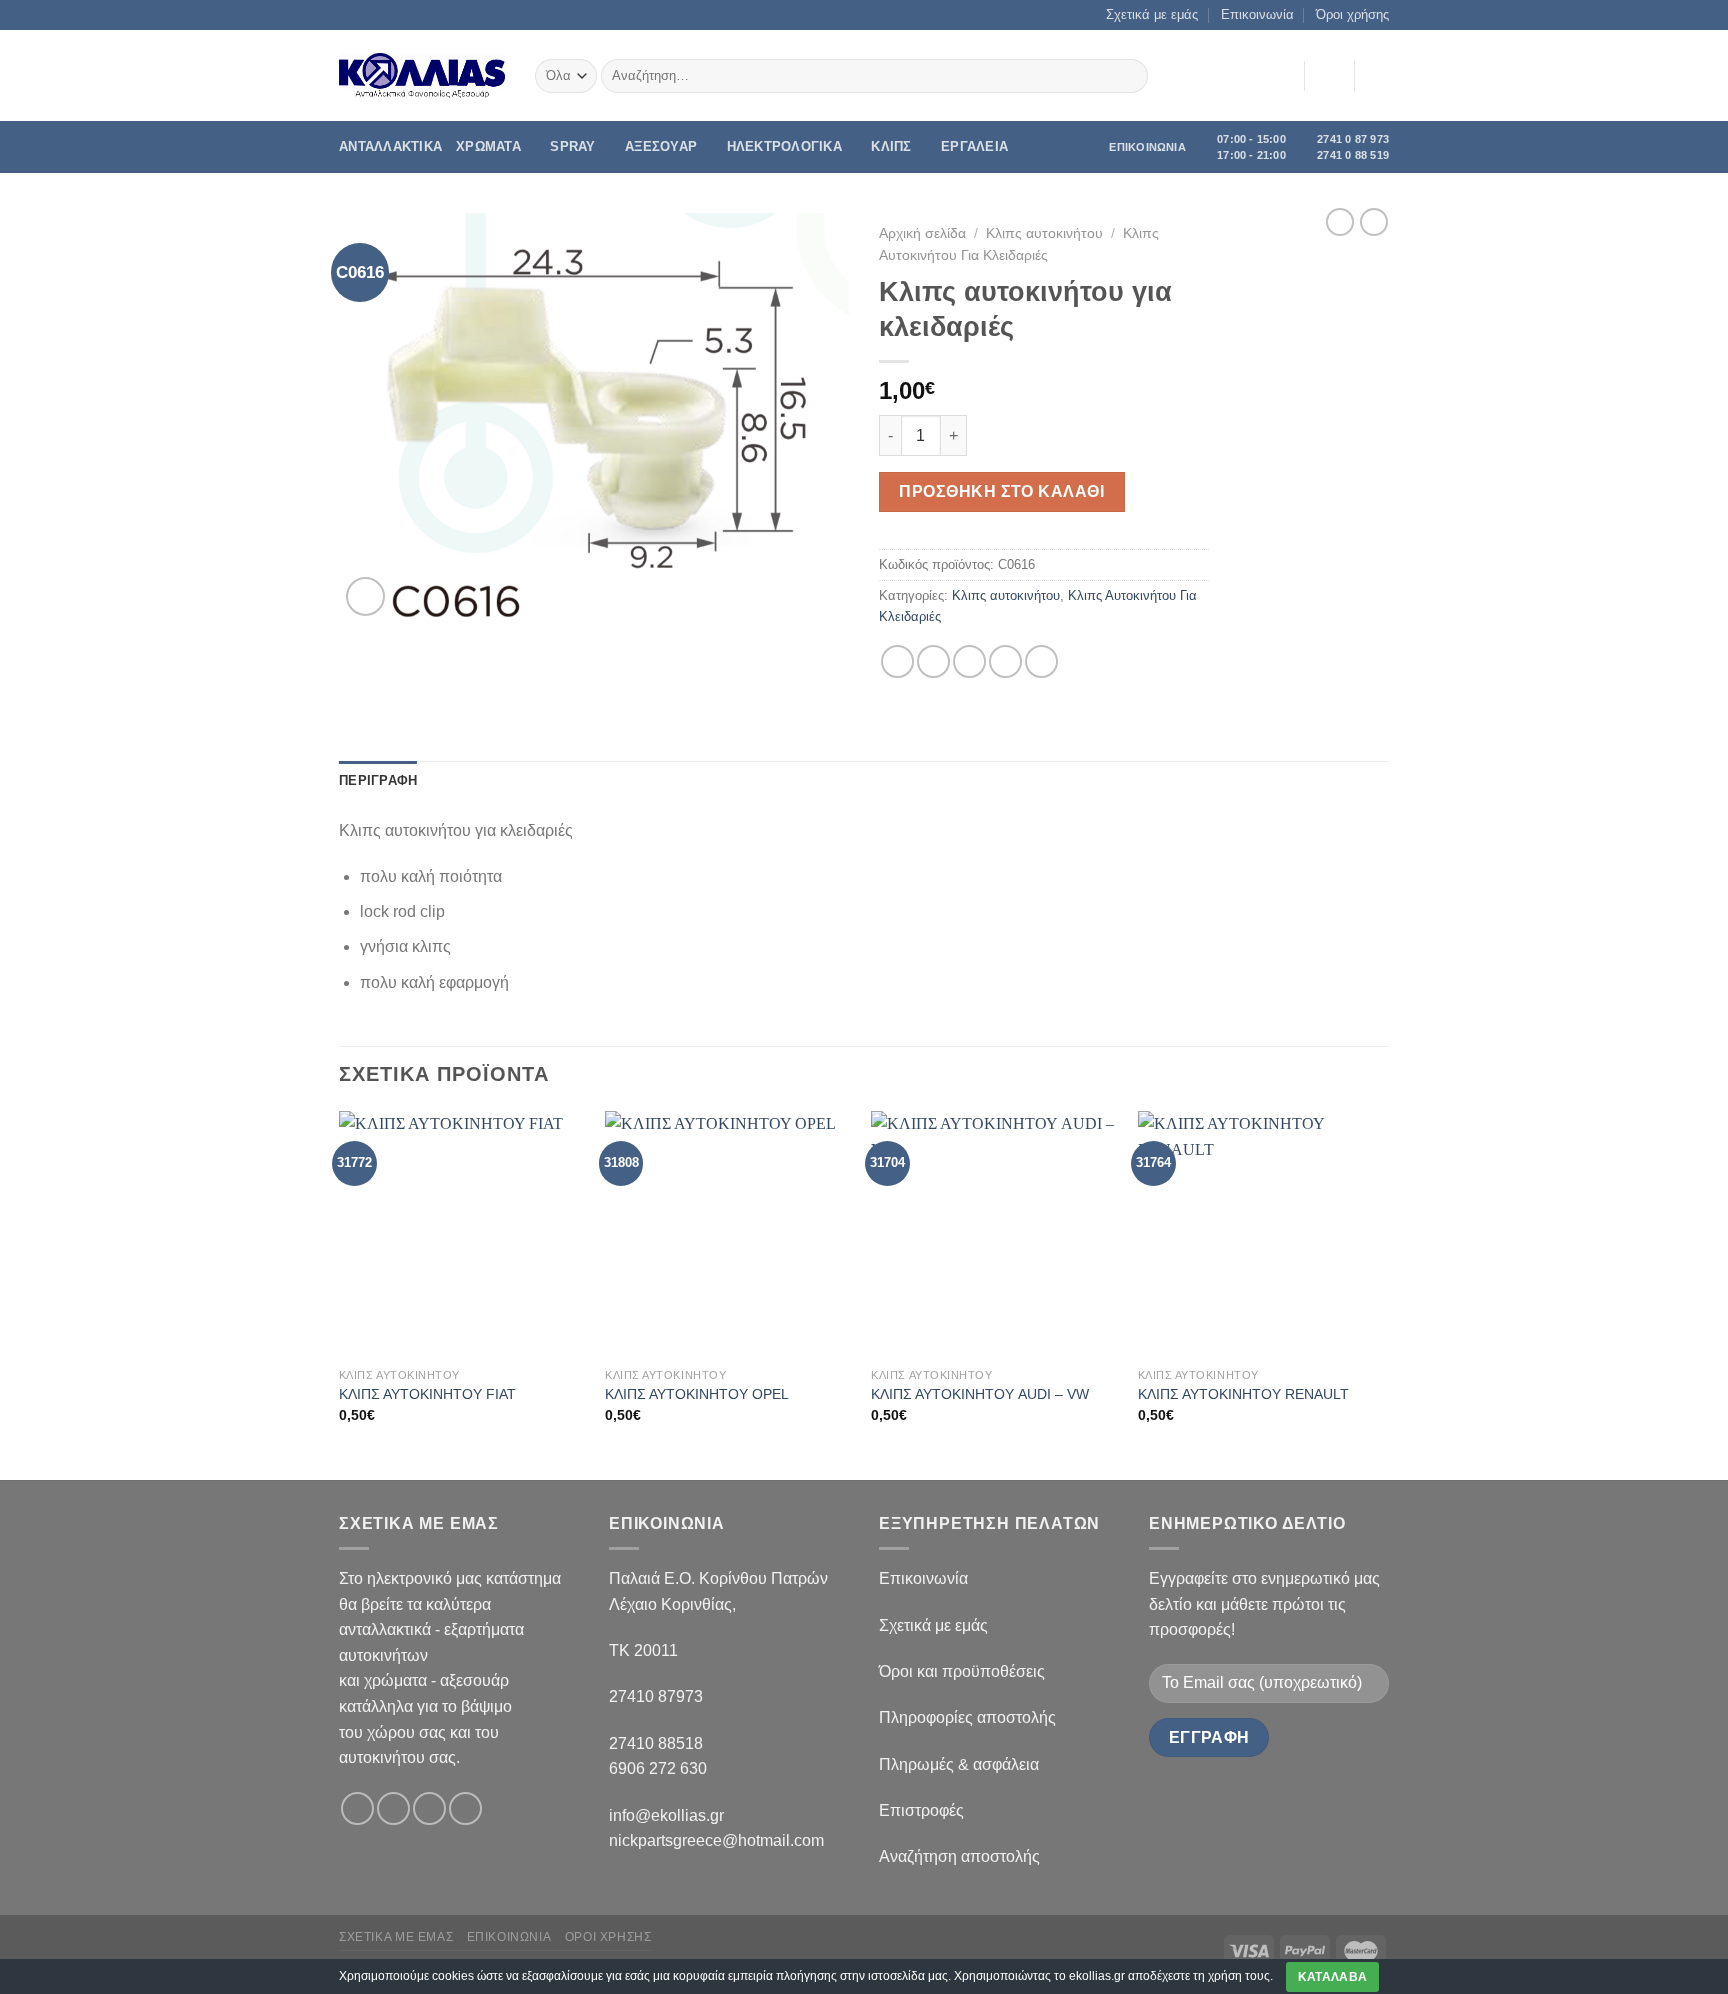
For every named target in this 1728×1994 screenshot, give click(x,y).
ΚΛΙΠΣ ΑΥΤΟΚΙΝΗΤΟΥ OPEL (697, 1394)
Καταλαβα (1333, 1977)
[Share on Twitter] (933, 661)
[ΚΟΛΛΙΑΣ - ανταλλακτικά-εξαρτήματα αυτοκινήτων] (422, 75)
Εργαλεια (974, 146)
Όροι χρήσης (1352, 14)
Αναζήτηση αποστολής (959, 1856)
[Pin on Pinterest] (1005, 661)
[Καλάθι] (1379, 76)
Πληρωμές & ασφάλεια (959, 1764)
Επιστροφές (921, 1810)
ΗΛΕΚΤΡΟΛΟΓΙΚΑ (784, 146)
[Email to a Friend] (969, 661)
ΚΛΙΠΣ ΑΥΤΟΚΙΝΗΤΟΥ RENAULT (1243, 1394)
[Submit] (1129, 76)
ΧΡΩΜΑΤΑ (488, 146)
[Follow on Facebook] (357, 1808)
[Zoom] (365, 596)
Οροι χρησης (608, 1937)
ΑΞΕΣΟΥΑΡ (661, 146)
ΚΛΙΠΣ (891, 146)
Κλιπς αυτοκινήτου (1044, 233)
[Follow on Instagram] (393, 1808)
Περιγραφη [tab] (378, 780)
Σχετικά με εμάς (1152, 14)
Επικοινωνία (1257, 14)
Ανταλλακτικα (390, 146)
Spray (572, 146)
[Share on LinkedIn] (1041, 661)
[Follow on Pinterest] (465, 1808)
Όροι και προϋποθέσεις (962, 1671)
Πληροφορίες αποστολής (967, 1717)
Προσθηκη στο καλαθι (1001, 491)
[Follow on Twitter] (429, 1808)
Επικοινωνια (509, 1937)
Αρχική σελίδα (922, 233)
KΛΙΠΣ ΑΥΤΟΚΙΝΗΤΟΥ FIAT (427, 1394)
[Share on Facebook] (897, 661)
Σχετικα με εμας (396, 1937)
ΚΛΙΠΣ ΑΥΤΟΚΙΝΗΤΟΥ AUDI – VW (980, 1394)
